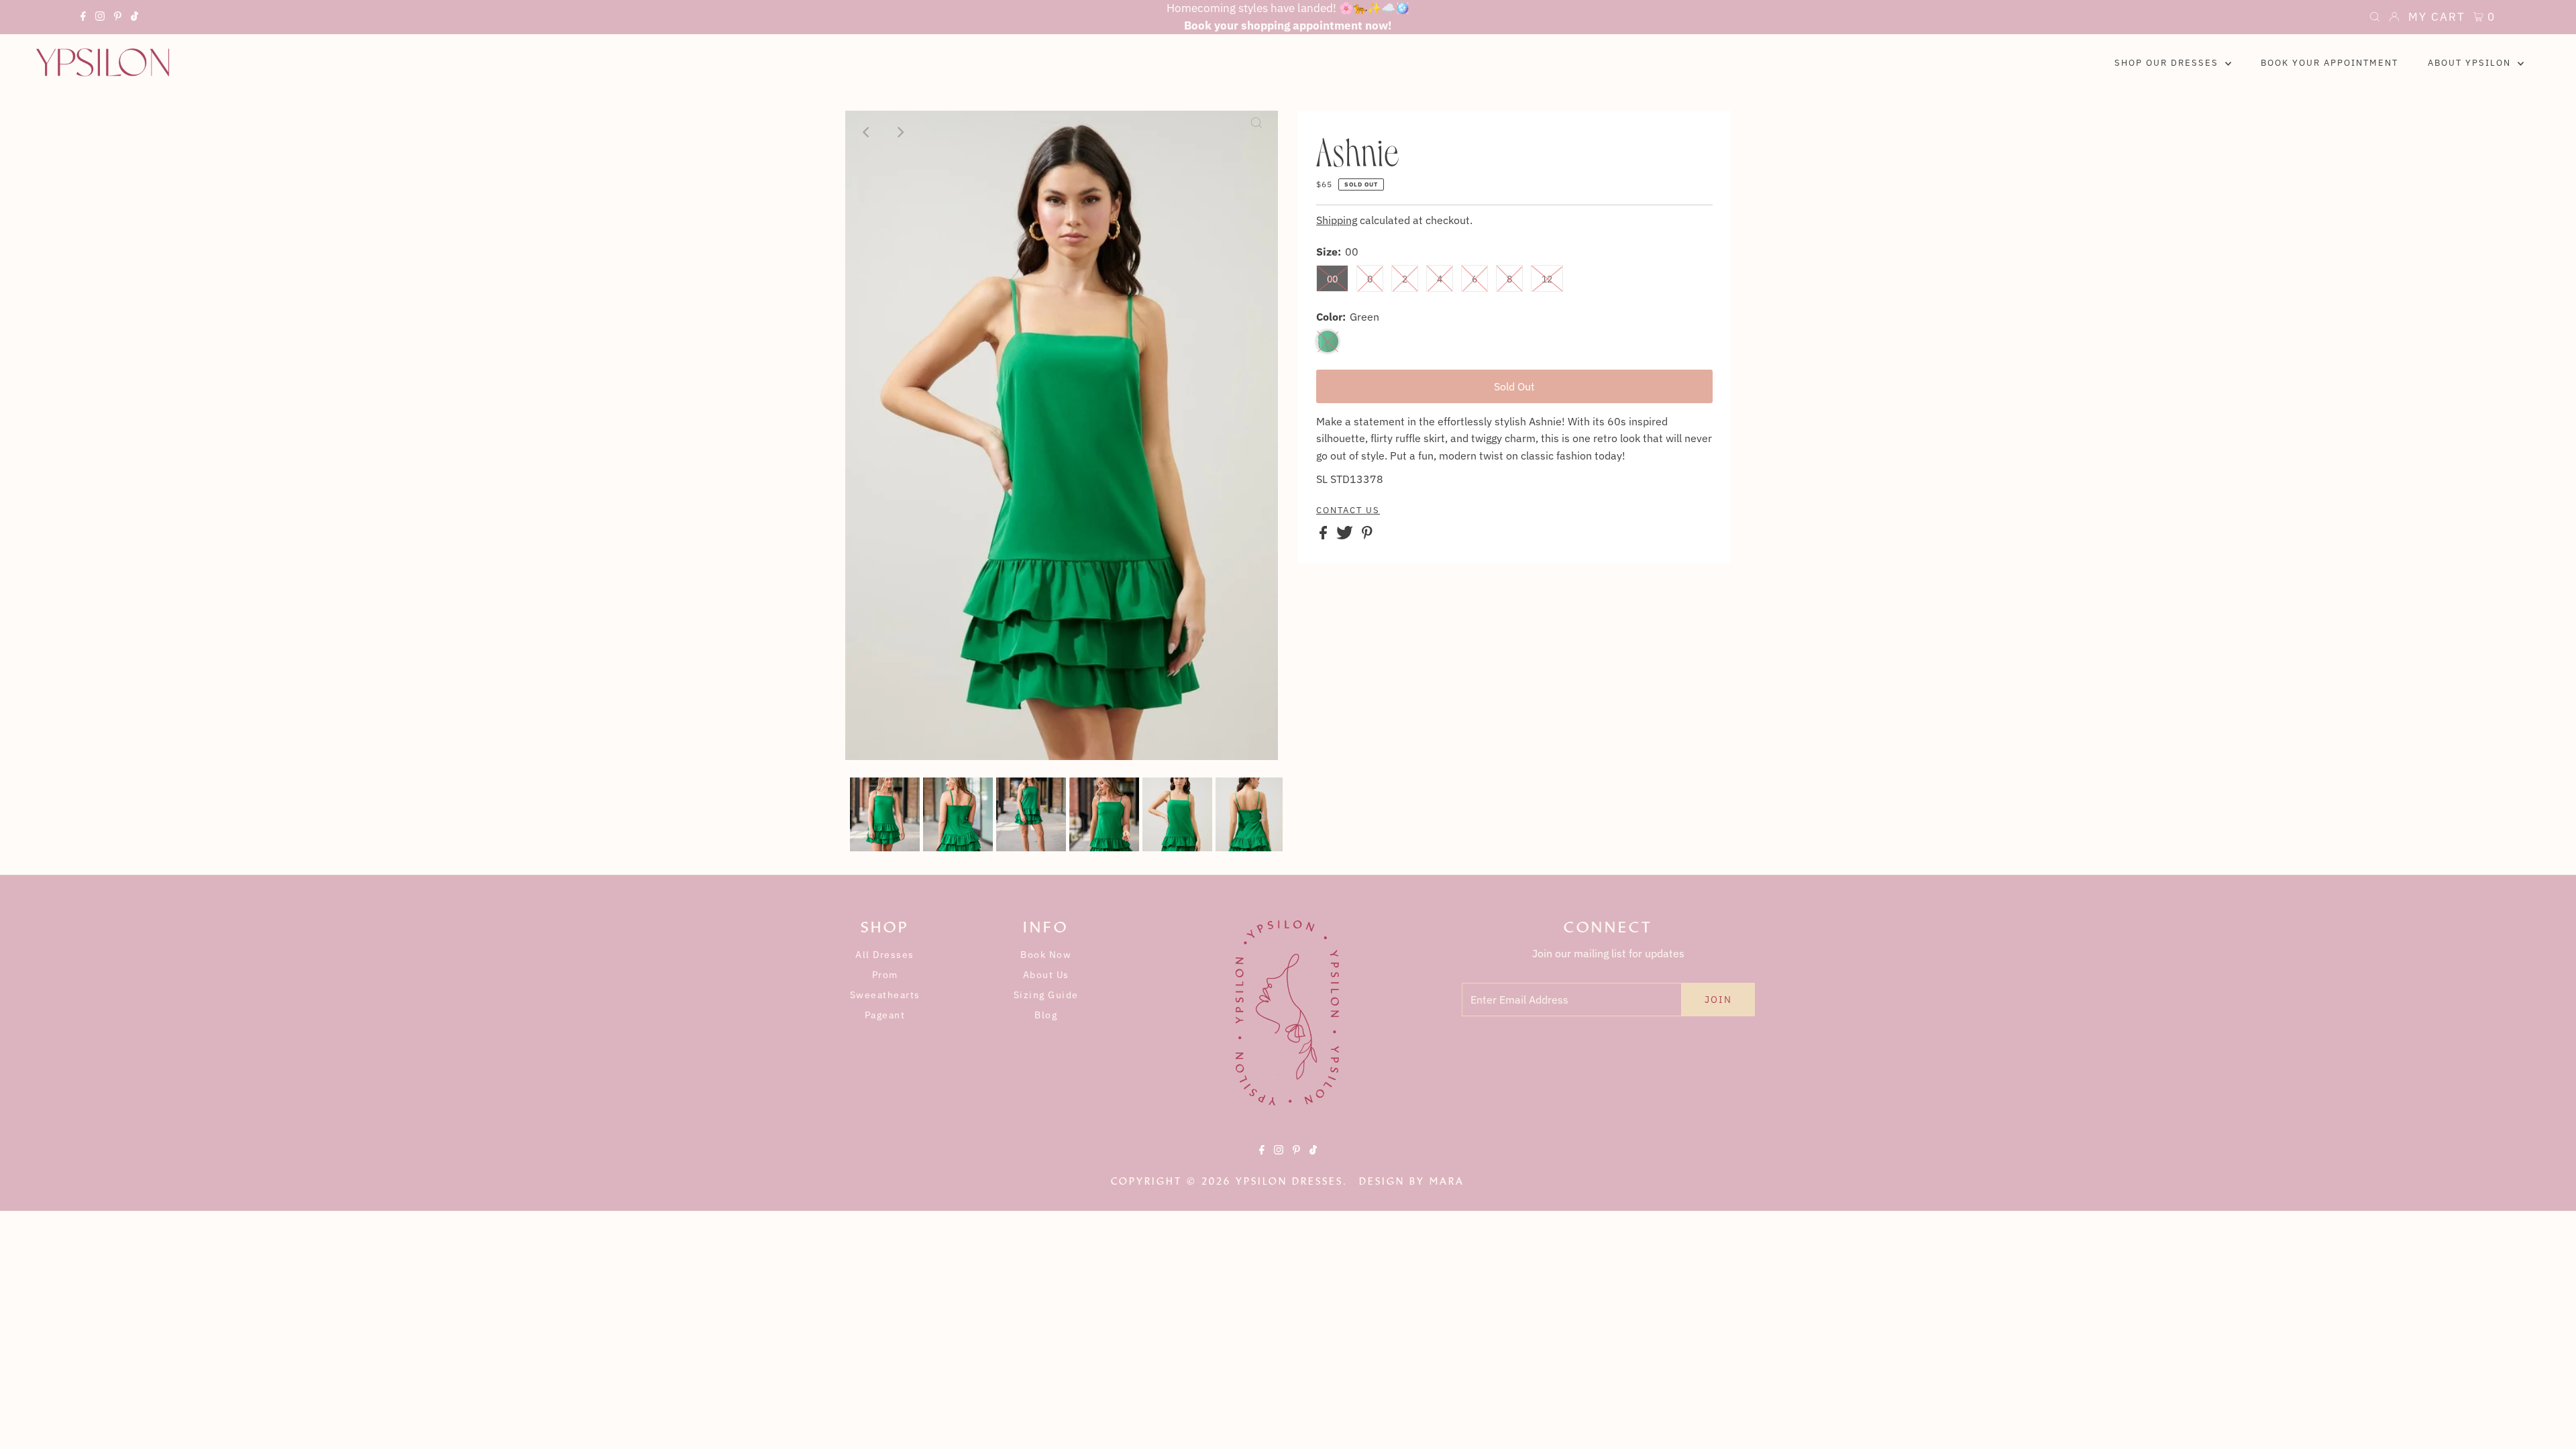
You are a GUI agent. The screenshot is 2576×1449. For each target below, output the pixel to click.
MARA (1447, 1181)
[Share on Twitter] (1346, 535)
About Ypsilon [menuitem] (2471, 63)
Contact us (1348, 511)
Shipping (1337, 220)
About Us (1046, 975)
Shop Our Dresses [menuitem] (2168, 63)
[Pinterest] (118, 18)
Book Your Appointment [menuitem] (2329, 63)
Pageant (885, 1015)
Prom (885, 975)
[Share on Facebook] (1325, 535)
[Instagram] (100, 18)
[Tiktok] (135, 18)
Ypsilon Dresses (1289, 1181)
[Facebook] (83, 18)
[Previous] (867, 132)
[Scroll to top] (2549, 1422)
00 (1332, 279)
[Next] (900, 132)
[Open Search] (2375, 18)
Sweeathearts (885, 995)
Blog (1046, 1015)
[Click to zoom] (1256, 132)
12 (1547, 279)
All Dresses (885, 955)
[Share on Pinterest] (1367, 535)
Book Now (1046, 955)
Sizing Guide (1046, 995)
